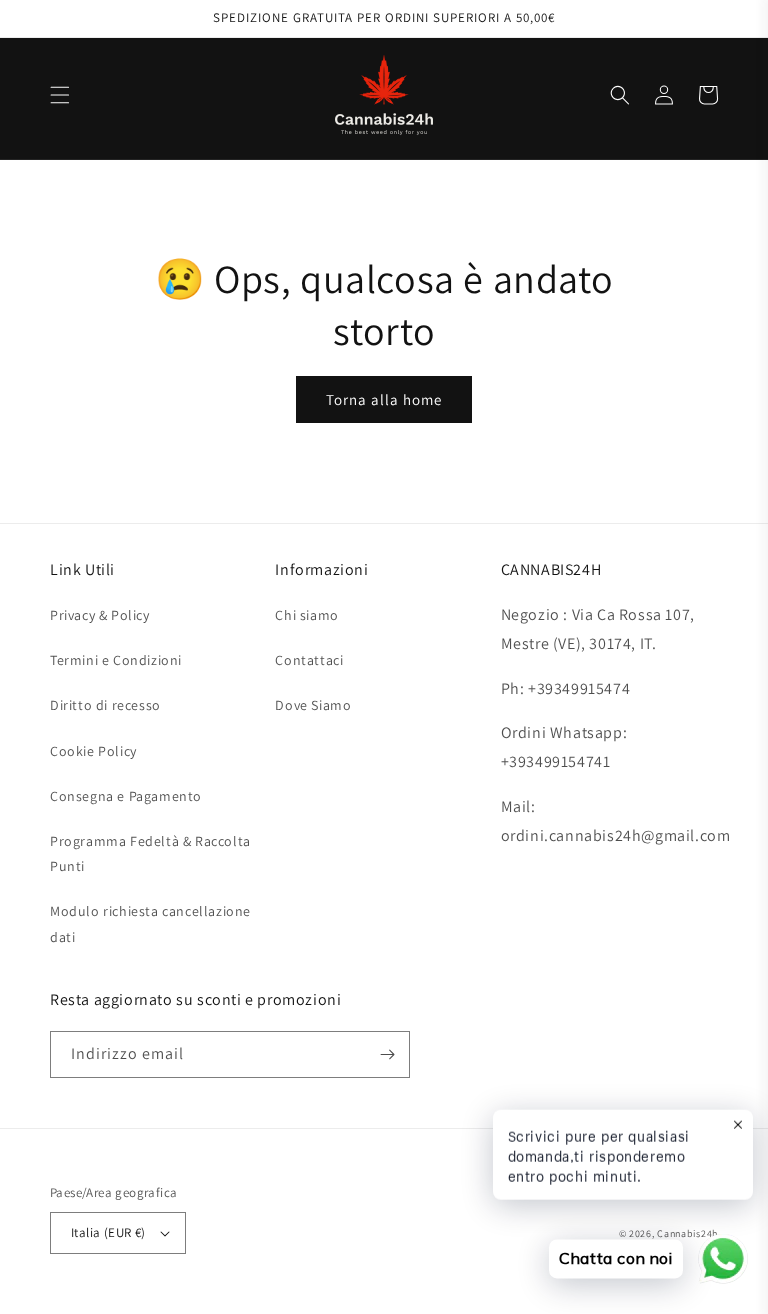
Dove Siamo (313, 705)
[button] (60, 95)
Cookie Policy (93, 751)
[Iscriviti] (387, 1054)
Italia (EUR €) (108, 1232)
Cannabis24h (687, 1233)
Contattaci (309, 660)
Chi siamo (306, 615)
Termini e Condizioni (116, 660)
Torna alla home (384, 399)
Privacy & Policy (100, 615)
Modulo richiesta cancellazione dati (150, 923)
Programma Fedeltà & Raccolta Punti (150, 853)
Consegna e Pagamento (126, 796)
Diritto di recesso (105, 705)
